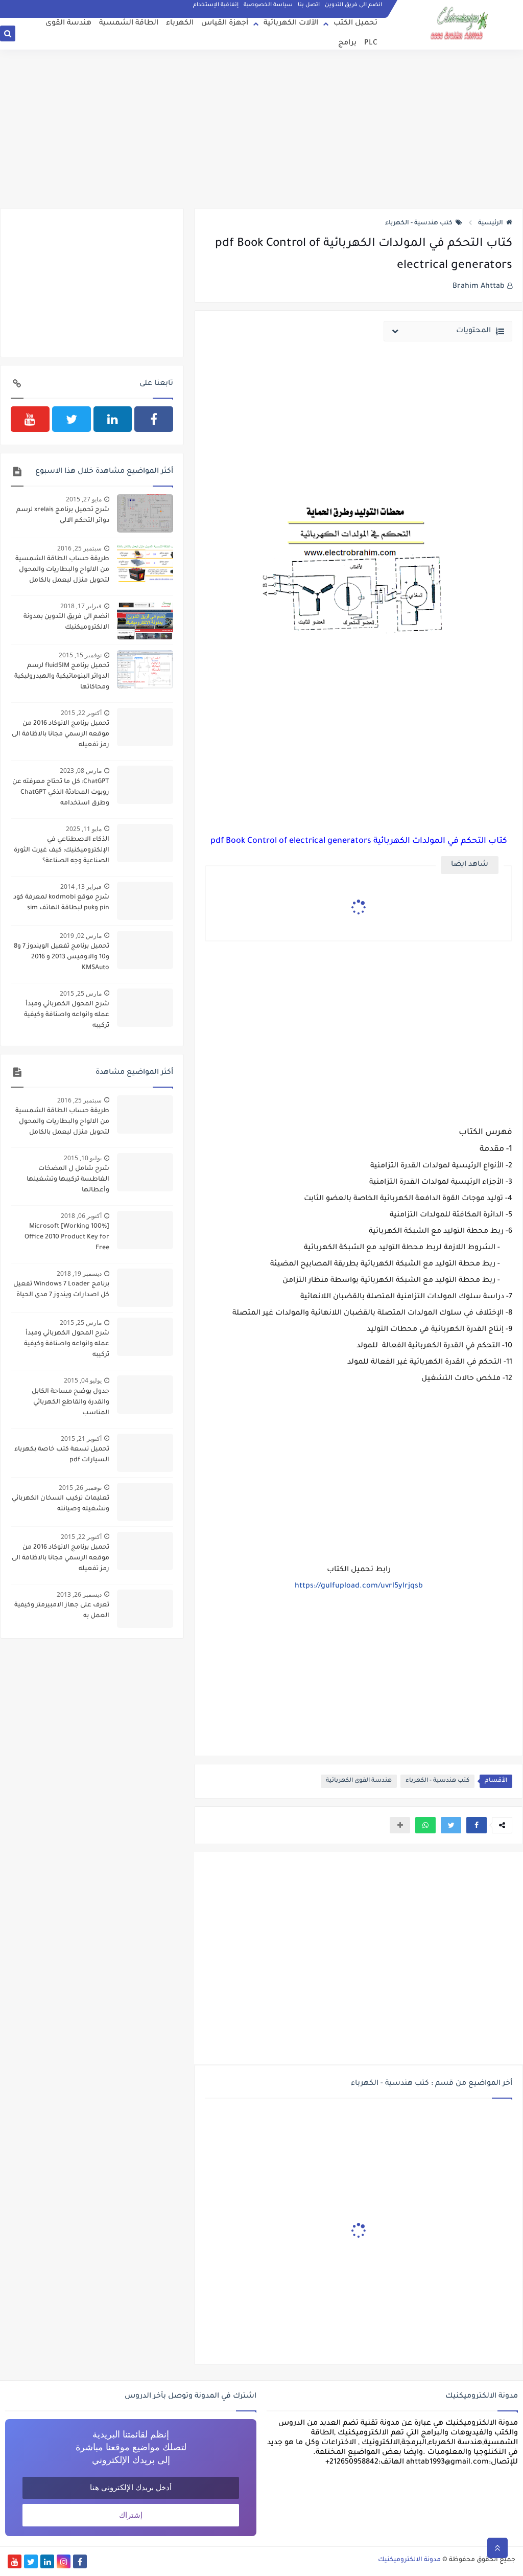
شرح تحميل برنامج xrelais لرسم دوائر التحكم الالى (63, 515)
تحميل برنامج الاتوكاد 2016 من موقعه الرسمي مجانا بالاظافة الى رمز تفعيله (61, 734)
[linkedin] (113, 419)
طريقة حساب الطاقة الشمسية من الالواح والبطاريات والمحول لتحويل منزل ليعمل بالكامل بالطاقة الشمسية (62, 571)
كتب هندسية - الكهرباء (419, 223)
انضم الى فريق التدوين (353, 5)
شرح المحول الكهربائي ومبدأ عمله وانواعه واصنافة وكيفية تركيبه (67, 1015)
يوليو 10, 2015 (83, 1158)
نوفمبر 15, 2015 (80, 655)
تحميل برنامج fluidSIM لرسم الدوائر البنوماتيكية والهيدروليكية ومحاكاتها (62, 677)
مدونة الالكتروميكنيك (409, 2560)
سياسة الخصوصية (268, 5)
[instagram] (64, 2561)
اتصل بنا (309, 5)
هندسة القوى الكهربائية (359, 1781)
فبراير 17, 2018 (81, 606)
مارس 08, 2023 (81, 770)
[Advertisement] (261, 129)
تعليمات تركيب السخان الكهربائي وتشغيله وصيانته (61, 1504)
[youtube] (30, 419)
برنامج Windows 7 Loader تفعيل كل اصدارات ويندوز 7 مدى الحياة (61, 1290)
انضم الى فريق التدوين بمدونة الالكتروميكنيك (66, 622)
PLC (371, 43)
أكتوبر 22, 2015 (81, 713)
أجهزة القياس (225, 24)
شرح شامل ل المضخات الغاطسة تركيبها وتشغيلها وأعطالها (68, 1180)
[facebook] (154, 419)
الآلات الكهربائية (291, 24)
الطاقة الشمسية (129, 24)
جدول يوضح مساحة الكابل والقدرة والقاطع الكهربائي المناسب (70, 1402)
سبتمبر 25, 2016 (79, 548)
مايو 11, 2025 (84, 829)
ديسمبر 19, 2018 (79, 1273)
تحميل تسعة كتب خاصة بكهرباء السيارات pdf (62, 1455)
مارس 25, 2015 (81, 993)
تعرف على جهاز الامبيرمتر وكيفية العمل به (62, 1611)
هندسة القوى (68, 24)
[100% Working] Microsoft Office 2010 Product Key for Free (67, 1237)
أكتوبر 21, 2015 (81, 1439)
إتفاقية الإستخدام (216, 5)
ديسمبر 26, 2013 (79, 1594)
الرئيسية (491, 223)
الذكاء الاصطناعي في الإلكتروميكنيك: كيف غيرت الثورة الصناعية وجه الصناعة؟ (62, 850)
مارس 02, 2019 (81, 936)
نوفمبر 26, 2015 (80, 1488)
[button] (477, 1825)
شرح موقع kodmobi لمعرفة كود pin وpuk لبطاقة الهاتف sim (61, 903)
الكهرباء (180, 24)
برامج (347, 43)
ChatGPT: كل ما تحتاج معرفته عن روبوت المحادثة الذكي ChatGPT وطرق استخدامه (61, 793)
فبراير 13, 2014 (81, 887)
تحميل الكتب (355, 24)
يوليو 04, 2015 (83, 1380)
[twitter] (72, 419)
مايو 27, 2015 (84, 499)
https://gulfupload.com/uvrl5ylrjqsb (359, 1586)
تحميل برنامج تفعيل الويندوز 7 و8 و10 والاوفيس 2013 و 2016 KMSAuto (62, 957)
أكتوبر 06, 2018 (81, 1216)
